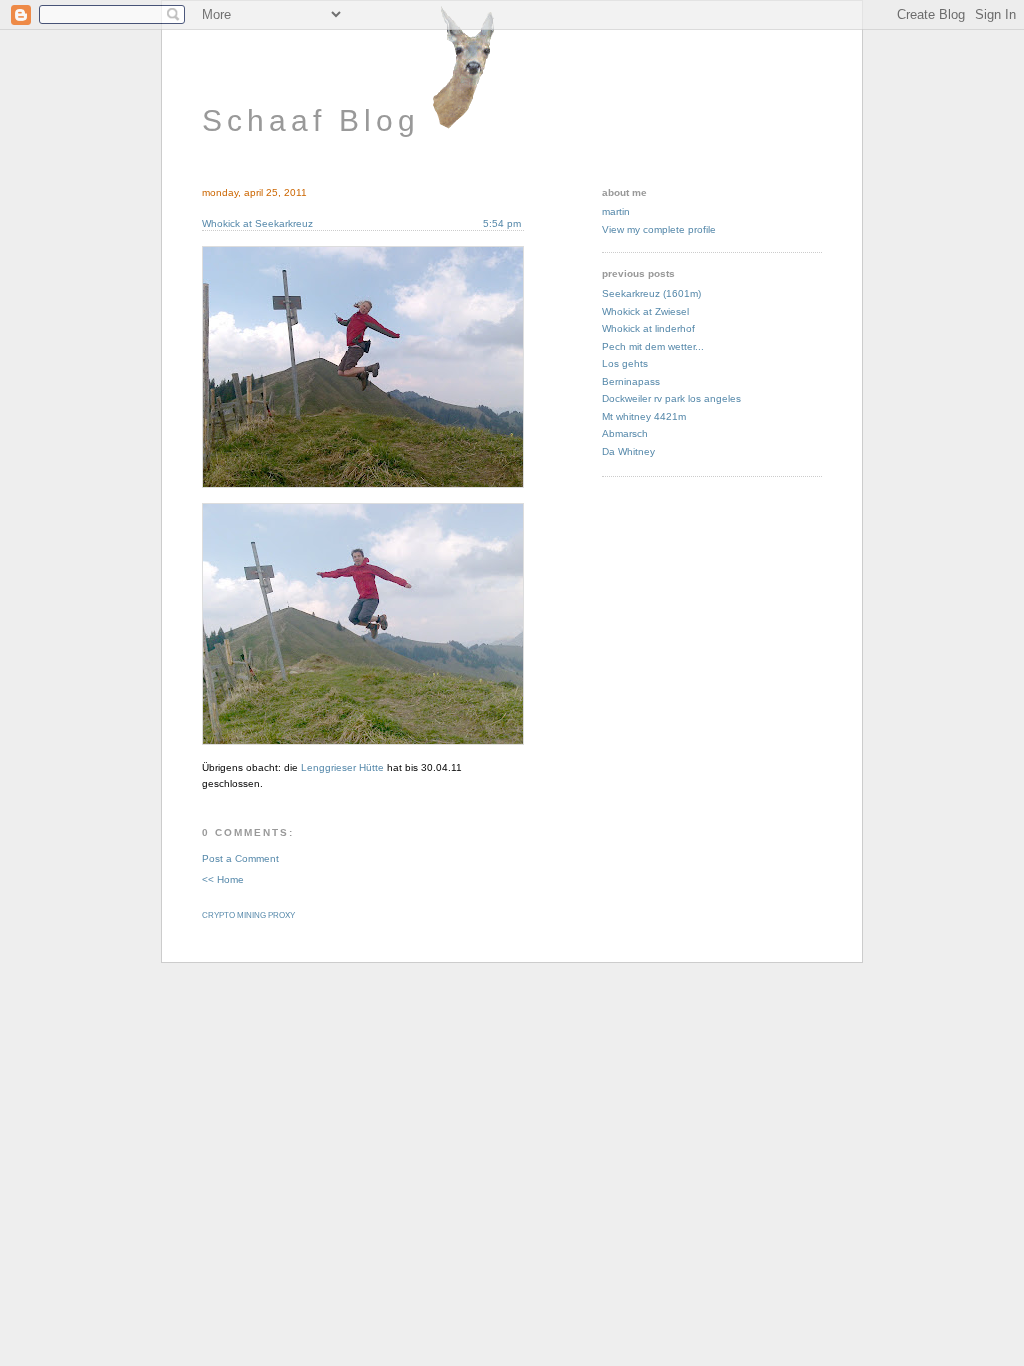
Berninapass (631, 381)
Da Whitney (628, 451)
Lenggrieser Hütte (342, 767)
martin (616, 211)
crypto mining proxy (248, 915)
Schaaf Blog (311, 120)
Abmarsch (625, 433)
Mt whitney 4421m (644, 416)
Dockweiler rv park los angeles (671, 398)
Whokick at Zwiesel (645, 311)
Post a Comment (240, 858)
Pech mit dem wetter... (653, 346)
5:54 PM (503, 223)
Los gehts (625, 363)
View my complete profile (659, 229)
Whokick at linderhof (648, 328)
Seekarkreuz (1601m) (651, 293)
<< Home (223, 879)
